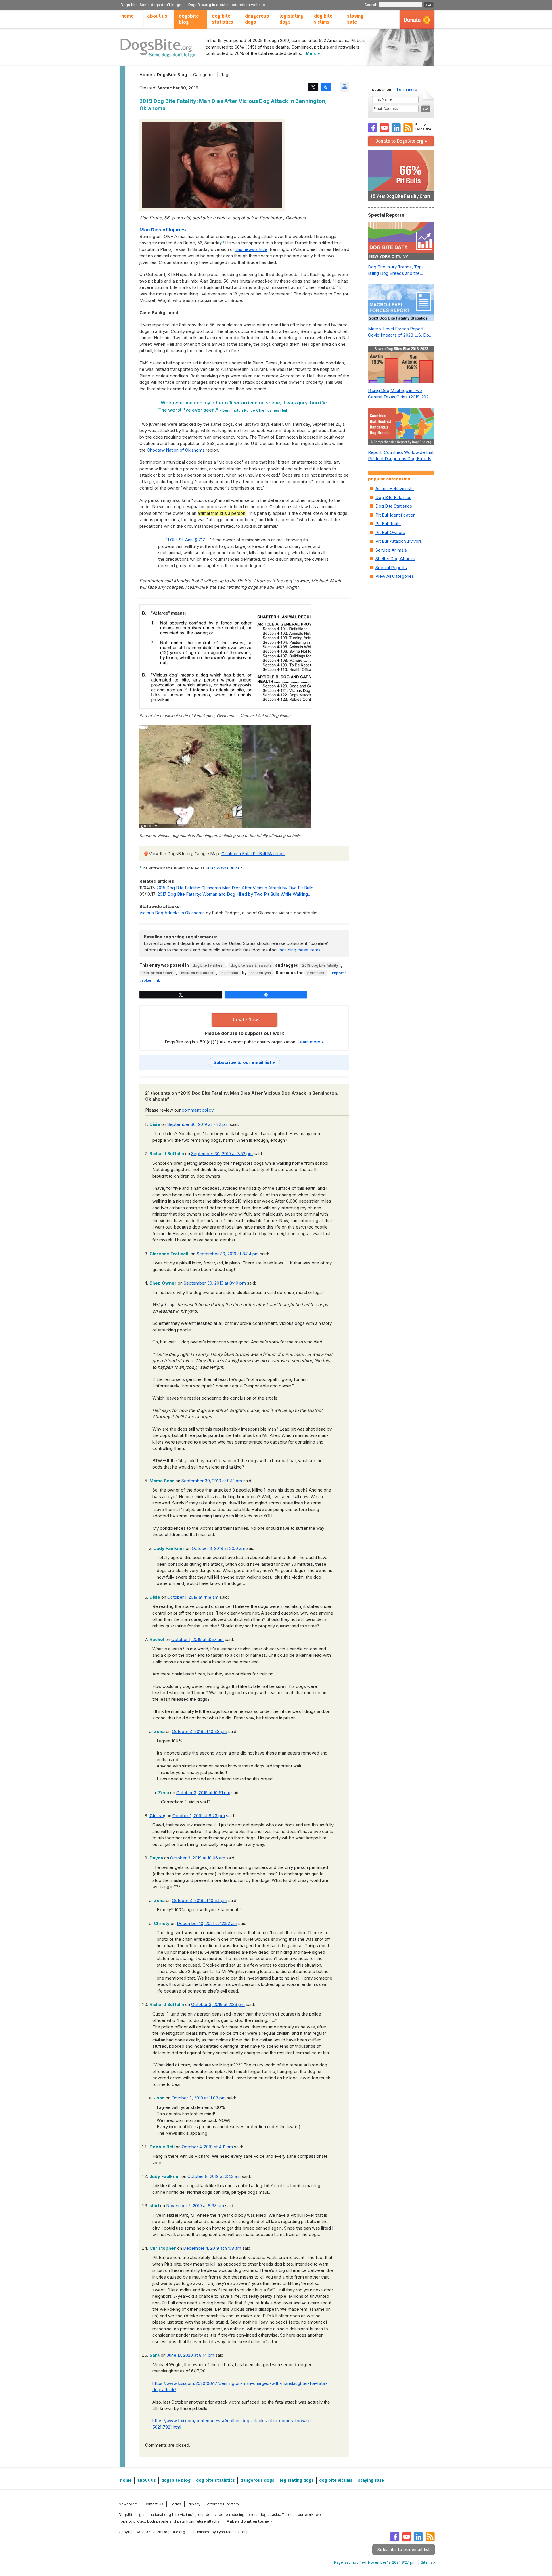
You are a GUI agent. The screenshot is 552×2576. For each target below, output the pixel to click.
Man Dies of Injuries (163, 230)
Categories (204, 75)
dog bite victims (323, 19)
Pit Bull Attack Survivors (399, 541)
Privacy (194, 2504)
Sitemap (428, 2562)
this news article (251, 249)
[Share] (326, 87)
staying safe (355, 19)
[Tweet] (313, 87)
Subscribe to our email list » (244, 1062)
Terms (176, 2504)
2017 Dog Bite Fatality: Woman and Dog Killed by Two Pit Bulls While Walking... (234, 894)
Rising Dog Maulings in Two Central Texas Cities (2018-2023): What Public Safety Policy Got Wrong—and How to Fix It (401, 394)
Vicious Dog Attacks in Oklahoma (172, 913)
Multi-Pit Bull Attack (197, 973)
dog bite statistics (223, 19)
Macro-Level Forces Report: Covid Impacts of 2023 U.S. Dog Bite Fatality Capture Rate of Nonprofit (400, 332)
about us (157, 16)
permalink (316, 973)
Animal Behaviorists (395, 488)
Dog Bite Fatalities (208, 965)
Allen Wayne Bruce (223, 868)
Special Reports (391, 568)
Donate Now (245, 1020)
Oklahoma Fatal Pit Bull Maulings (253, 854)
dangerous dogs (257, 19)
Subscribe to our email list (404, 2550)
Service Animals (391, 550)
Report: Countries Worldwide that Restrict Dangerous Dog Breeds (401, 456)
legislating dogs (291, 19)
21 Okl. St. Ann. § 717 (185, 540)
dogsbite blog (189, 19)
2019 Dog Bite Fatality (320, 965)
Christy (157, 1816)
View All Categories (395, 576)
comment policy (198, 1110)
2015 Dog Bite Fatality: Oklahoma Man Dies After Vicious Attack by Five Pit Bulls (235, 888)
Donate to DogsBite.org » (401, 141)
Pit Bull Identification (395, 515)
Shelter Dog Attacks (395, 559)
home (128, 16)
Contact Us (154, 2504)
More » (313, 53)
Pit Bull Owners (390, 532)
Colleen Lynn (261, 973)
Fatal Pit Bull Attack (158, 973)
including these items (300, 950)
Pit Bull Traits (388, 524)
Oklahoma (230, 973)
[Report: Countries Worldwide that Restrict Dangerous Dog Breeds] (401, 428)
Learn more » (311, 1042)
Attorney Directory (223, 2504)
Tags (226, 75)
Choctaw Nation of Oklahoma (176, 450)
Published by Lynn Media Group (221, 2532)
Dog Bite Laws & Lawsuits (251, 965)
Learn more (407, 90)
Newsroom (128, 2504)
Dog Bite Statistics (394, 506)
